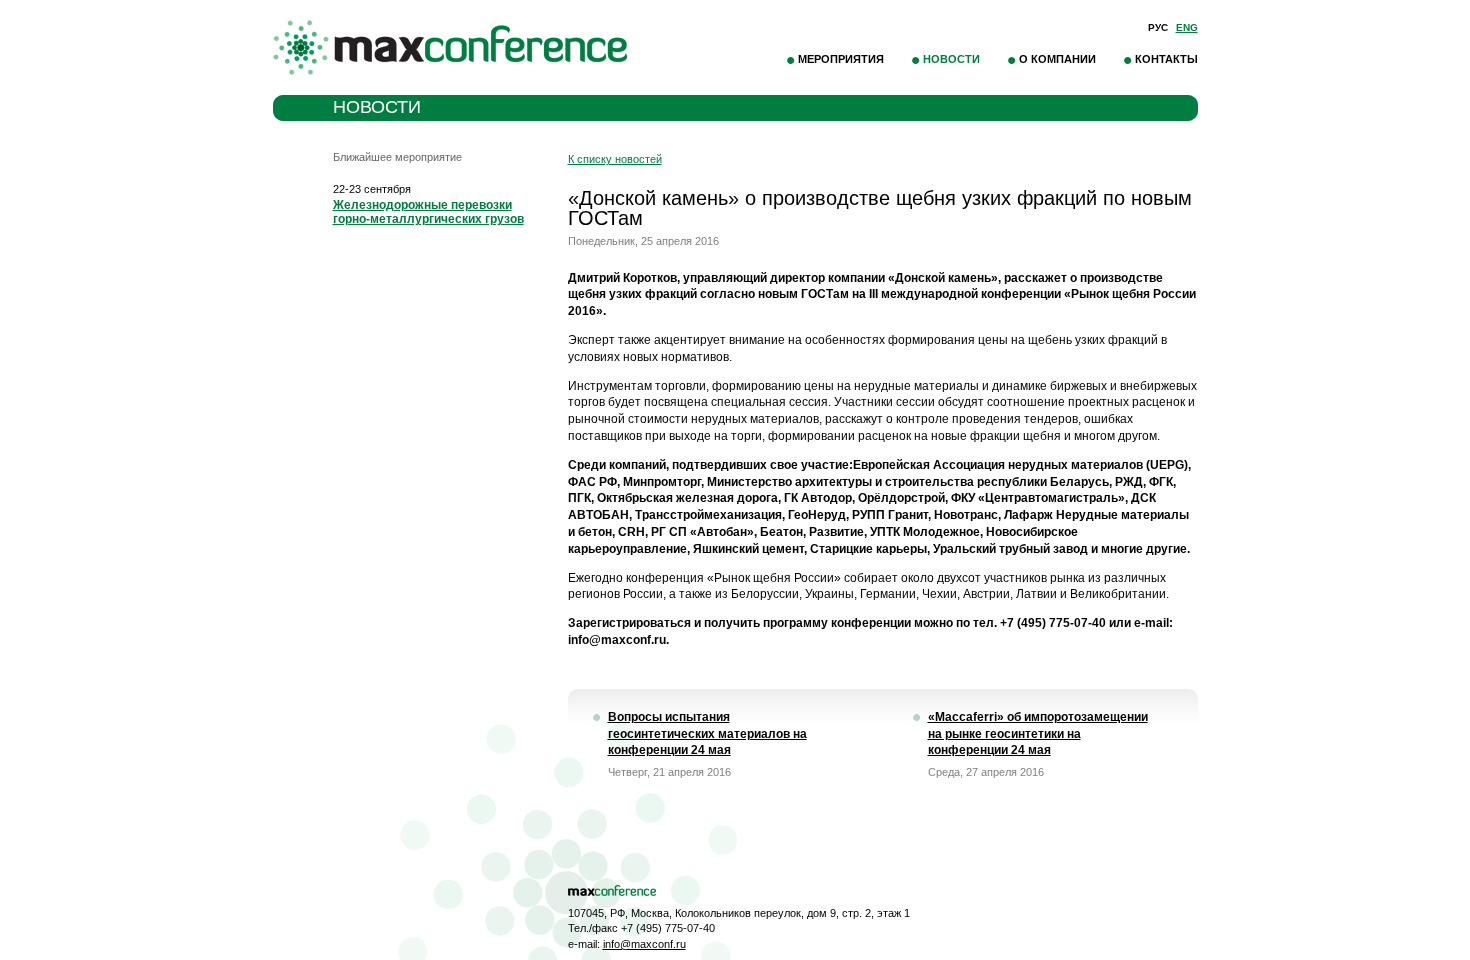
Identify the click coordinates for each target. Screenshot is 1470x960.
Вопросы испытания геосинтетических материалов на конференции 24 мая (707, 734)
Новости (951, 59)
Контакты (1166, 59)
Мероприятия (841, 59)
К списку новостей (615, 159)
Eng (1187, 27)
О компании (1057, 59)
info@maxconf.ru (644, 944)
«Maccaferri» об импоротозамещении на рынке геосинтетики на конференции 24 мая (1038, 734)
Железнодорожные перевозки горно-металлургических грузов (428, 212)
